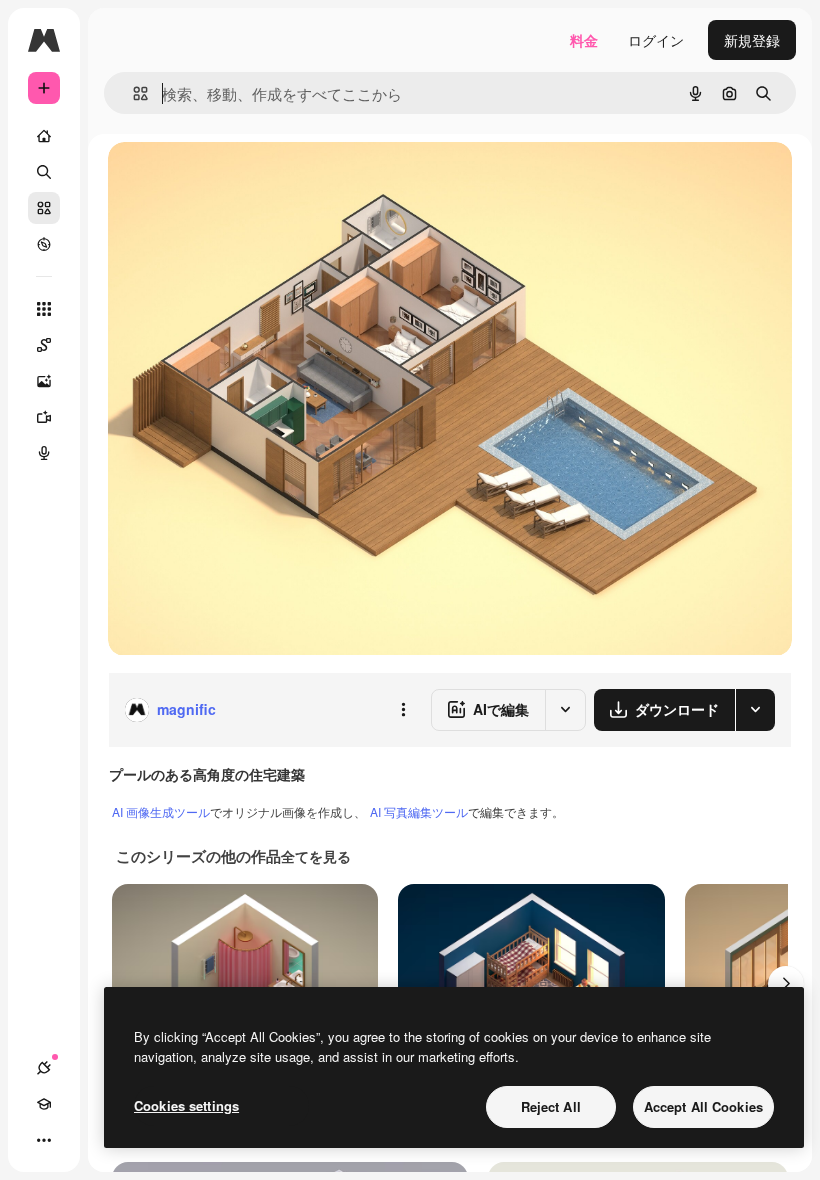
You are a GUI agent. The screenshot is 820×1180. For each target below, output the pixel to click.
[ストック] (44, 208)
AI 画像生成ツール (161, 811)
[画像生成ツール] (44, 381)
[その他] (44, 1140)
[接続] (44, 1068)
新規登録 (752, 40)
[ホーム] (44, 136)
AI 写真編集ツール (419, 811)
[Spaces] (44, 345)
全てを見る (316, 856)
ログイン (656, 40)
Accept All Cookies (703, 1106)
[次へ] (786, 984)
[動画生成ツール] (44, 417)
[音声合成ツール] (44, 453)
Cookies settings (186, 1105)
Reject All (551, 1106)
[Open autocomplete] (132, 93)
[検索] (44, 172)
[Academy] (44, 1104)
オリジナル (245, 179)
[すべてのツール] (44, 309)
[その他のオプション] (403, 710)
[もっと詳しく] (44, 244)
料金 (584, 40)
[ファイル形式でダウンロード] (755, 710)
